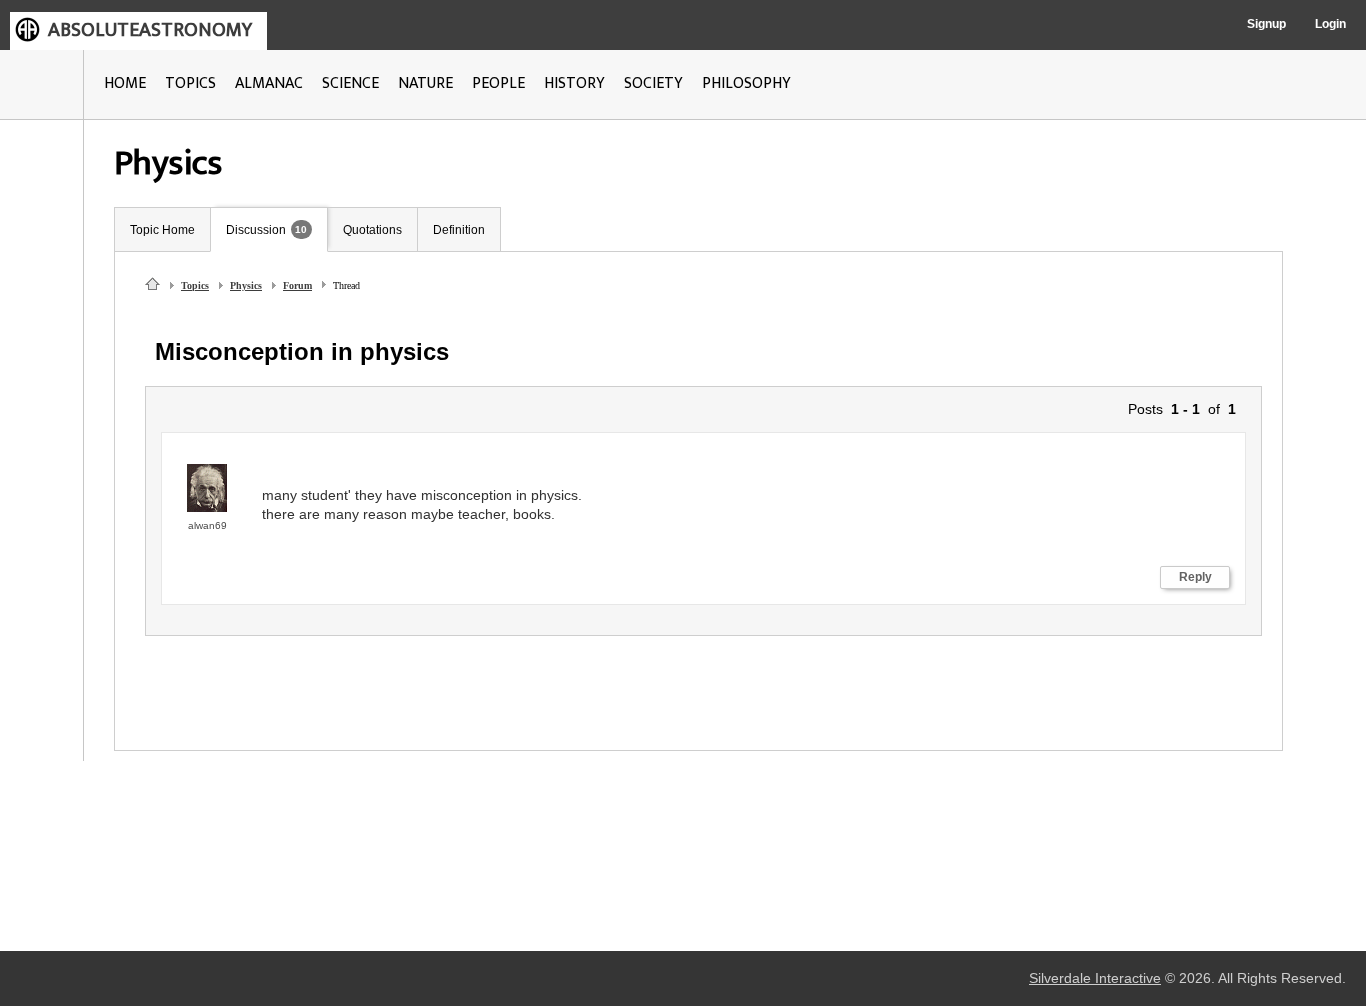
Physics (246, 285)
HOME (125, 83)
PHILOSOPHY (746, 83)
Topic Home (162, 230)
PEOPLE (498, 83)
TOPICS (190, 83)
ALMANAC (269, 83)
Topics (195, 285)
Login (1330, 24)
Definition (459, 230)
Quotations (372, 230)
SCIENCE (350, 83)
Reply (1195, 577)
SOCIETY (653, 83)
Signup (1266, 24)
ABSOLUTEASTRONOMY (150, 30)
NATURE (425, 83)
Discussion (256, 230)
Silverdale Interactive (1095, 978)
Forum (297, 285)
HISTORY (574, 83)
